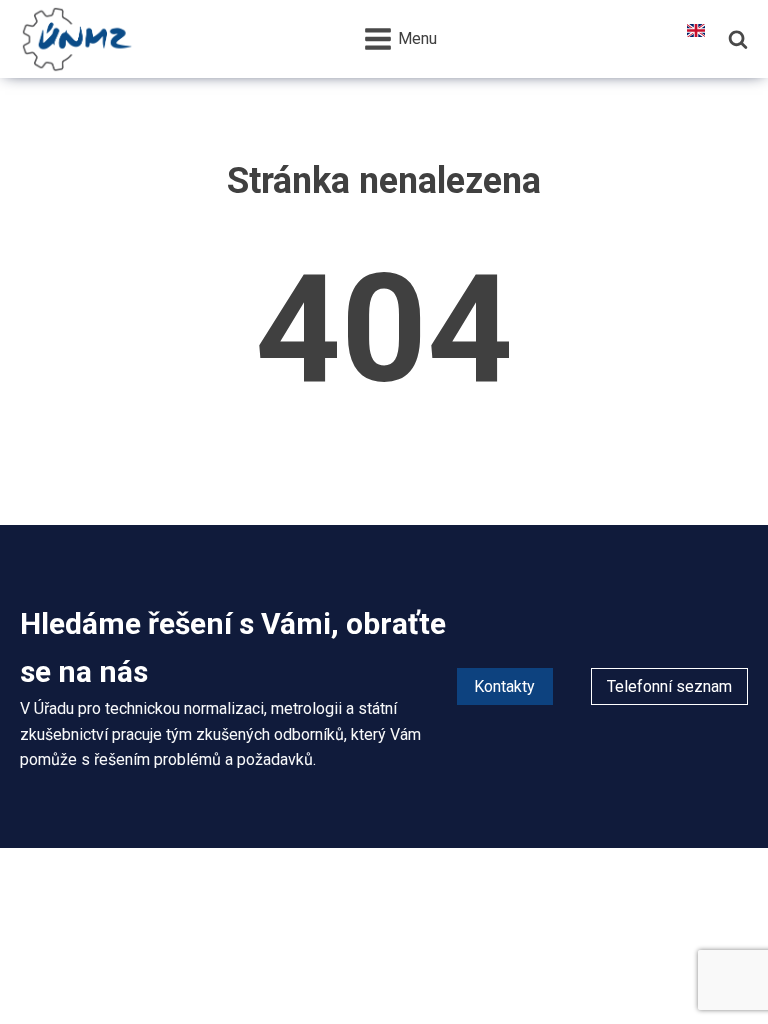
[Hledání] (738, 39)
